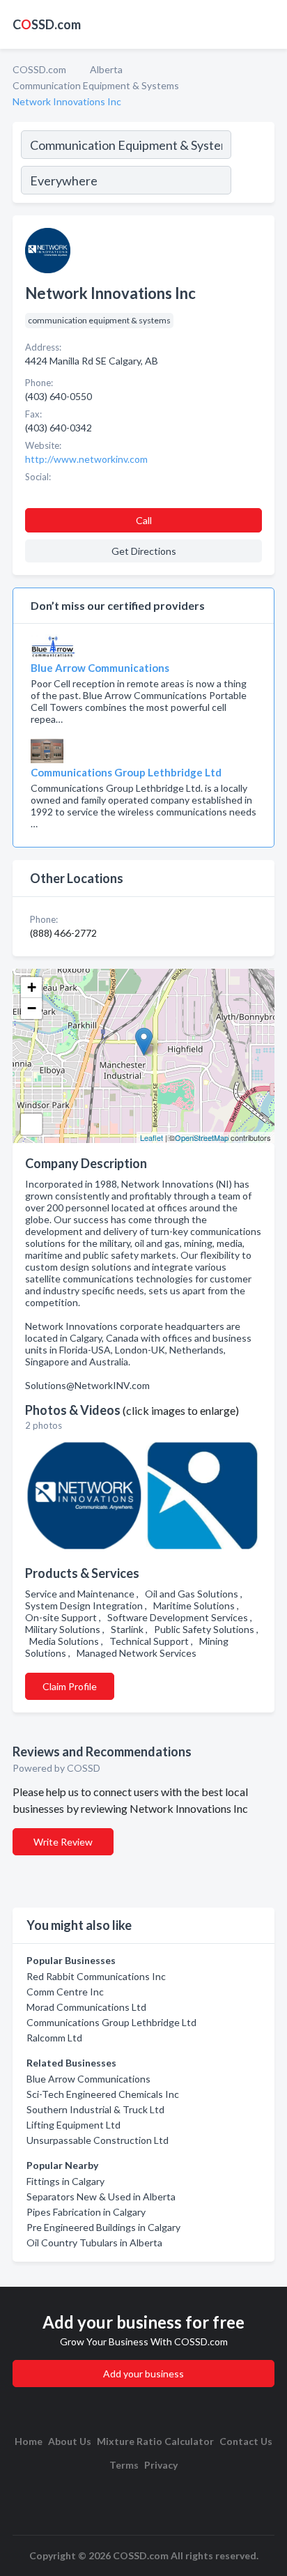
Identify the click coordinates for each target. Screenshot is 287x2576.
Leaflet (152, 1137)
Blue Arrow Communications (88, 2079)
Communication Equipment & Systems (96, 85)
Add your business (143, 2374)
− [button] (32, 1008)
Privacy (161, 2465)
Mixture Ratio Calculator (155, 2441)
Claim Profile (70, 1686)
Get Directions (144, 551)
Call (144, 520)
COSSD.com (39, 69)
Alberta (106, 69)
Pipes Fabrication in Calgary (86, 2212)
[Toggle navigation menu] (268, 24)
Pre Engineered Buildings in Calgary (103, 2227)
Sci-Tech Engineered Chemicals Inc (103, 2094)
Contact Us (246, 2441)
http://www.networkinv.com (86, 459)
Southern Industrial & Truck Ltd (95, 2109)
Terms (124, 2465)
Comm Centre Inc (65, 1992)
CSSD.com (47, 24)
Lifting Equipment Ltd (73, 2125)
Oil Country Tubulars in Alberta (94, 2242)
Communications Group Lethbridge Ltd (111, 2022)
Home (29, 2441)
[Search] (252, 164)
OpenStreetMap (202, 1137)
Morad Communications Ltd (86, 2007)
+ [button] (32, 987)
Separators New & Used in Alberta (101, 2196)
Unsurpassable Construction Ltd (98, 2140)
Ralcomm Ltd (54, 2038)
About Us (70, 2441)
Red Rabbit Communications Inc (96, 1976)
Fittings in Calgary (65, 2181)
